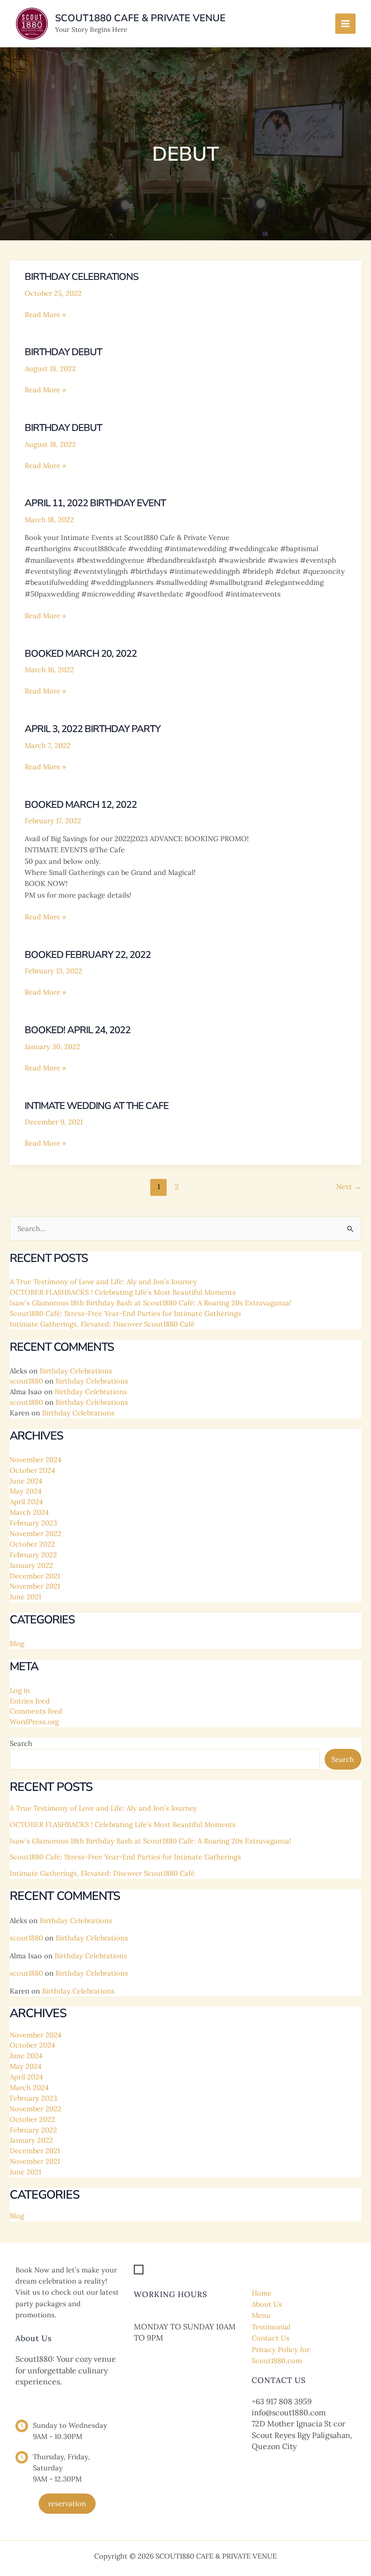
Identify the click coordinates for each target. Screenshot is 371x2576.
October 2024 (32, 1470)
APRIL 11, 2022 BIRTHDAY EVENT (95, 503)
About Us (267, 2304)
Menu (261, 2315)
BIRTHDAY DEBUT (63, 352)
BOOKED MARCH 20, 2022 (81, 654)
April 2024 (26, 1502)
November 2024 (36, 1460)
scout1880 (26, 1381)
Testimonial (271, 2327)
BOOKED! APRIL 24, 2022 (78, 1030)
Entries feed (30, 1701)
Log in (20, 1690)
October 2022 (32, 1544)
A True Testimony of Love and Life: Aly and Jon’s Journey (103, 1281)
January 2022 (31, 1565)
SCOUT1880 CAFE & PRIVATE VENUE (140, 18)
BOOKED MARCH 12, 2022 (81, 805)
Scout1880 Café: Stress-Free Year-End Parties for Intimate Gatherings (125, 1313)
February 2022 (33, 1555)
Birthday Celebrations (81, 277)
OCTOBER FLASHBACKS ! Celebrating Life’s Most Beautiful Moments (123, 1292)
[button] (67, 2504)
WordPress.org (34, 1722)
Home (262, 2293)
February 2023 (33, 1523)
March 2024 (29, 1512)
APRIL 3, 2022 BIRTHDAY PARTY (93, 729)
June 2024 (26, 1481)
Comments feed (36, 1711)
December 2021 (35, 1576)
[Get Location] (164, 2270)
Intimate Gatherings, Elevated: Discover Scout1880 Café (102, 1324)
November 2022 (36, 1533)
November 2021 (35, 1586)
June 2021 (25, 1597)
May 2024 (26, 1491)
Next (349, 1186)
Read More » (45, 315)
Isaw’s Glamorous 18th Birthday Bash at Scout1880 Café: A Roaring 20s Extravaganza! (150, 1303)
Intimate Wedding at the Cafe (97, 1106)
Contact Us (271, 2338)
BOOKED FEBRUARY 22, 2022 (88, 955)
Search (21, 1743)
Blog (17, 1643)
